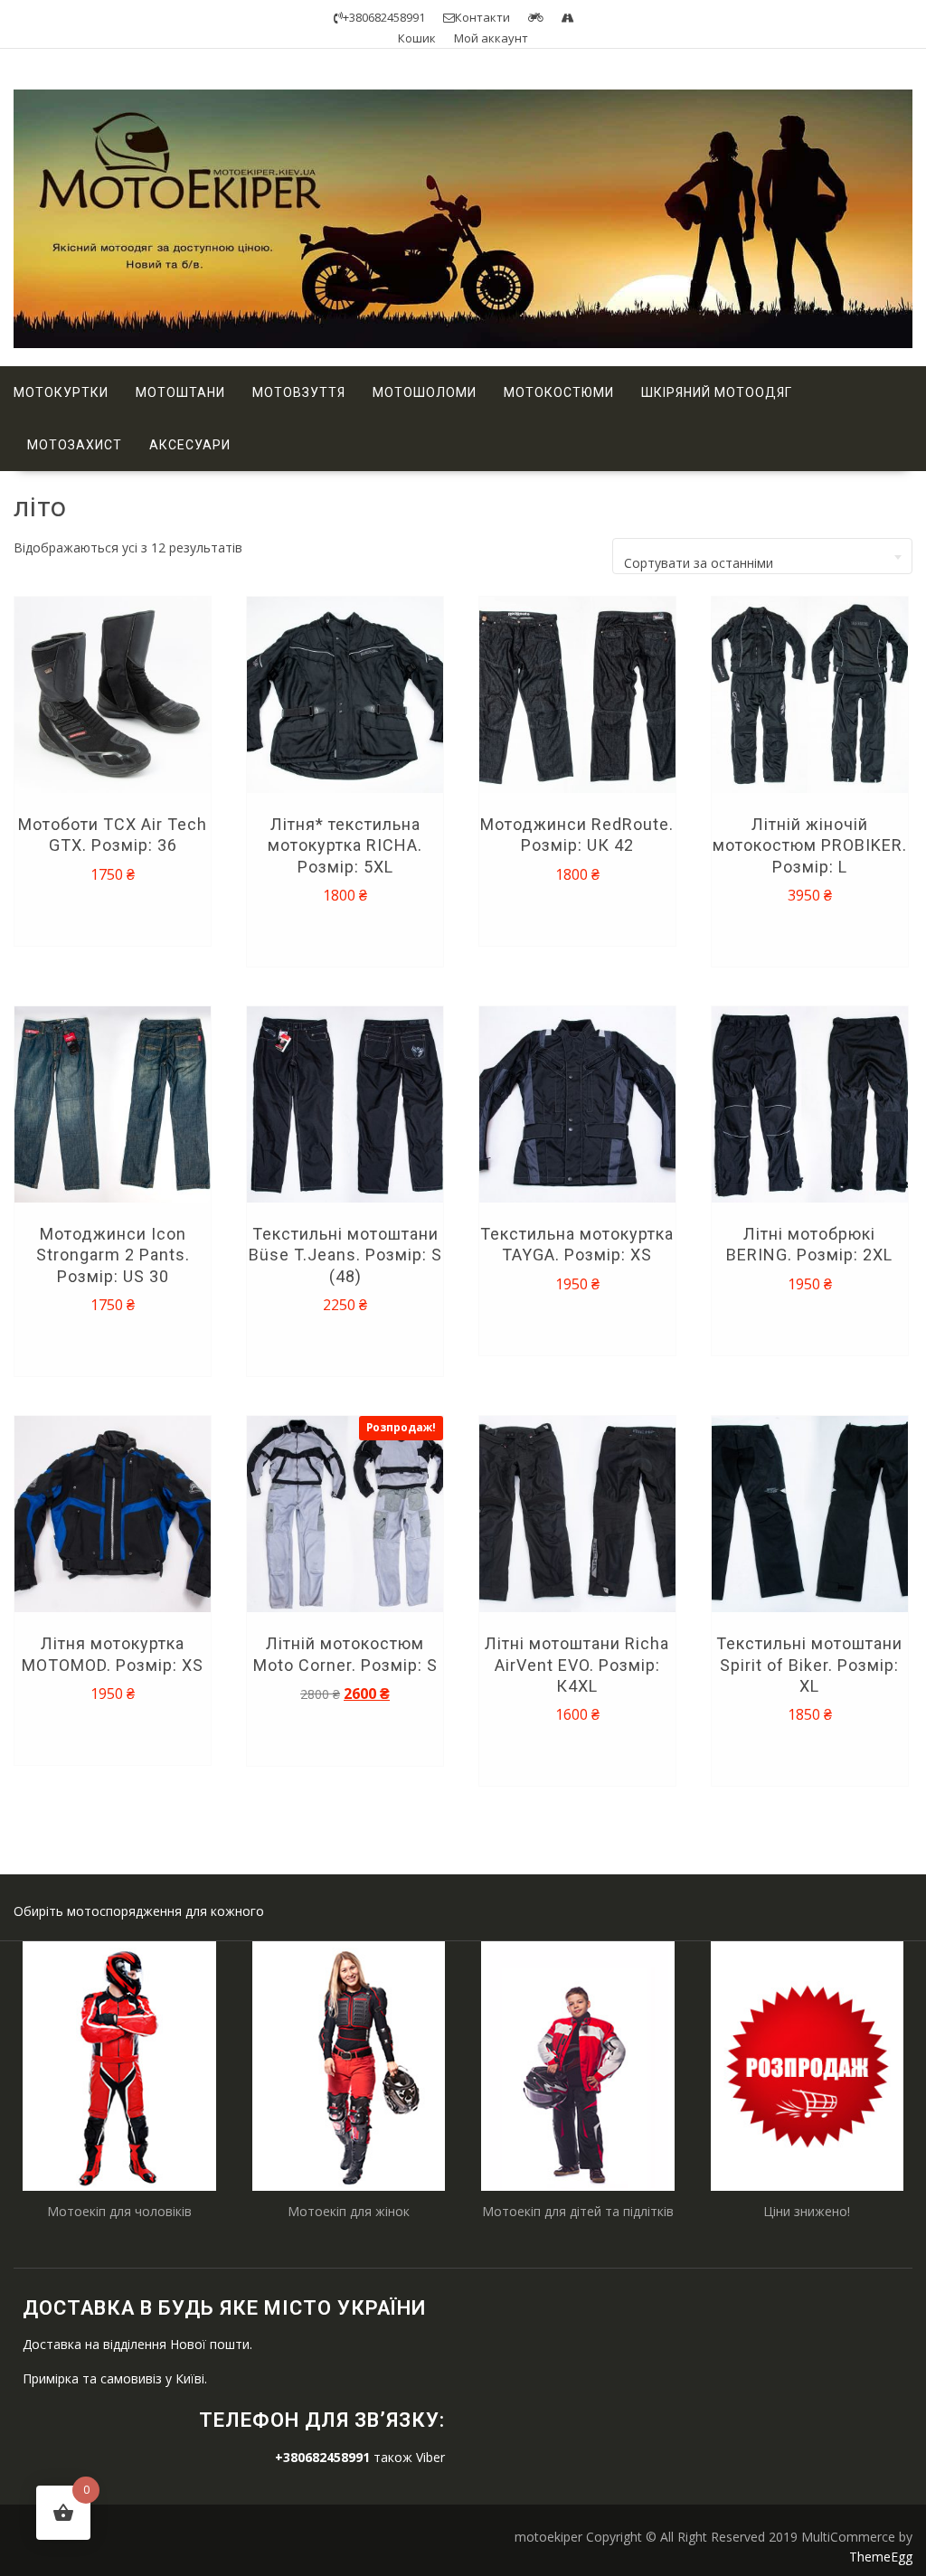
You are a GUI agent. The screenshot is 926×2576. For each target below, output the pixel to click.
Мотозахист (75, 445)
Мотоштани (180, 392)
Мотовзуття (299, 392)
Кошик (417, 38)
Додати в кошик (116, 914)
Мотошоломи (425, 392)
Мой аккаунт (491, 38)
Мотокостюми (559, 392)
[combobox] (762, 556)
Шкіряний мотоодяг (717, 392)
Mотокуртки (61, 392)
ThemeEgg (881, 2557)
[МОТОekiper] (463, 343)
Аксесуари (190, 445)
